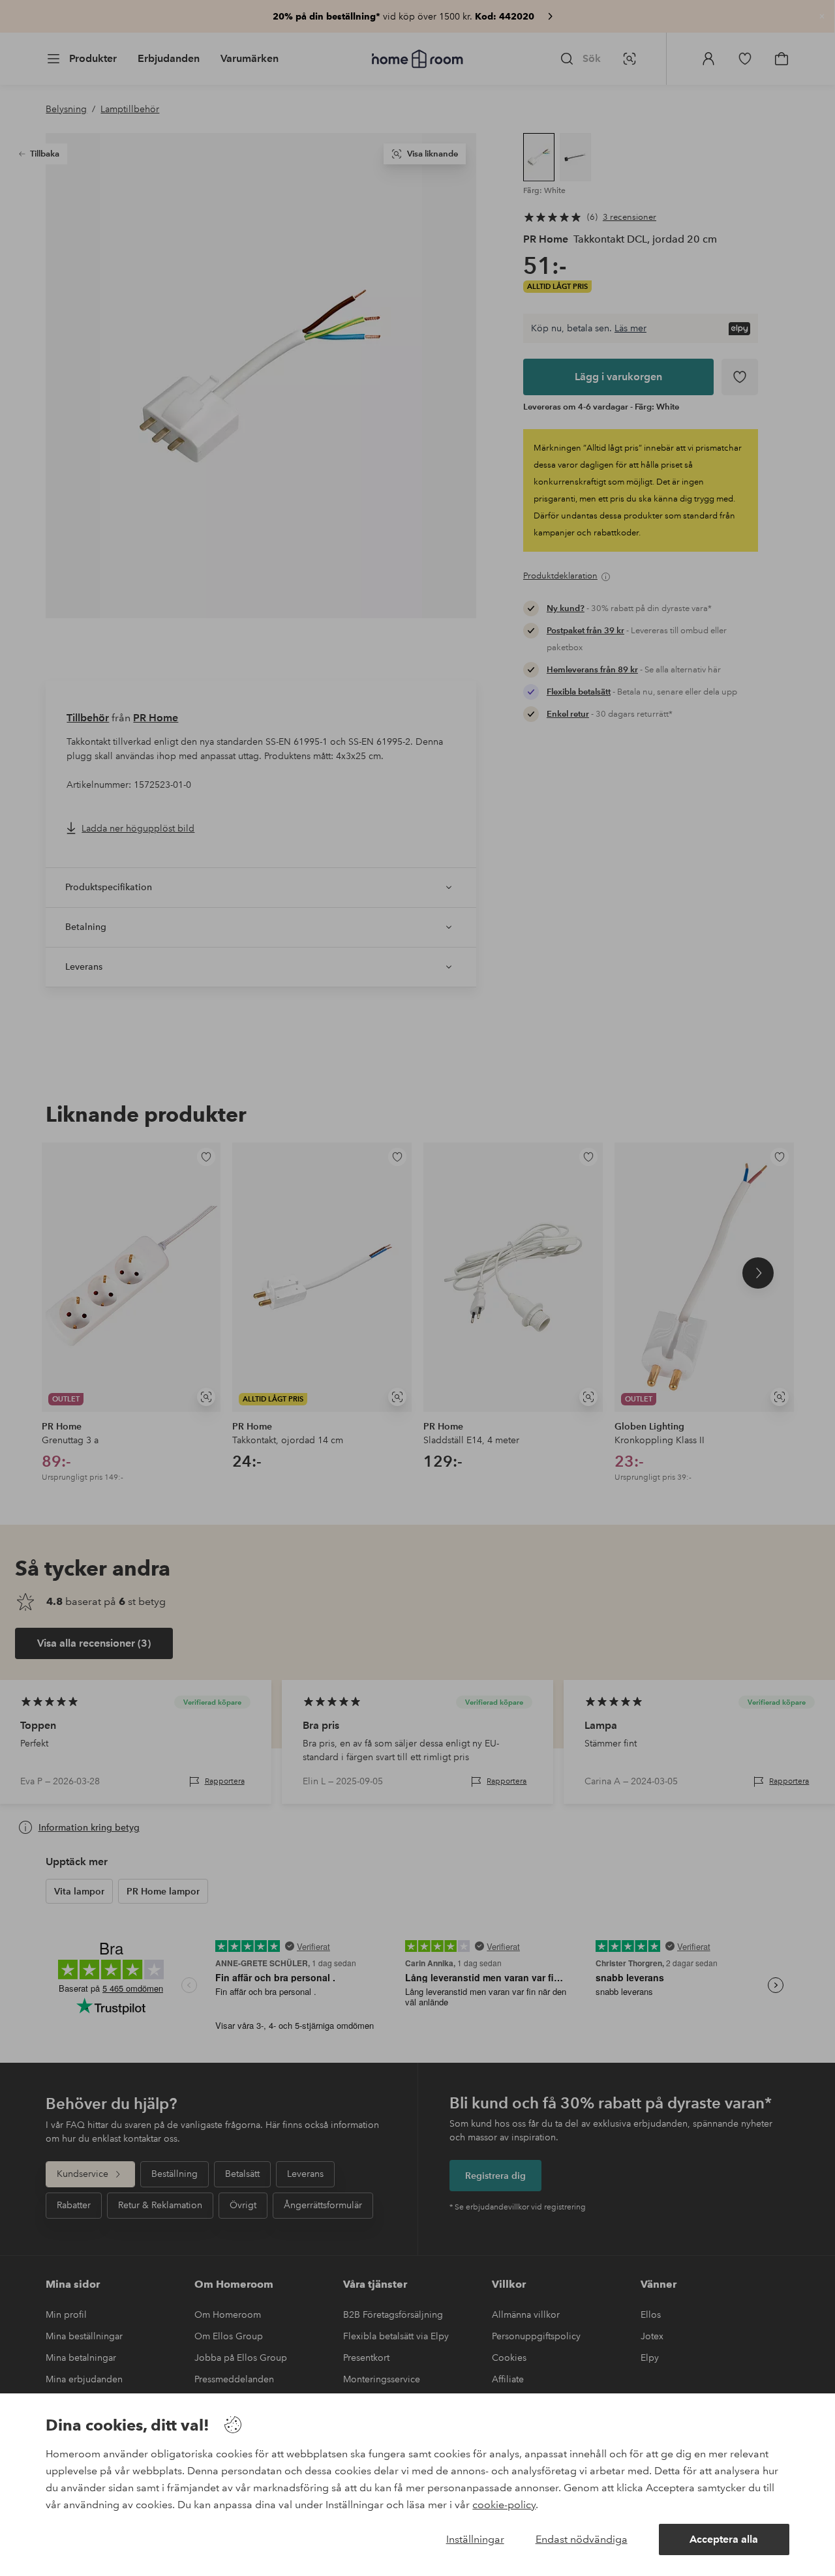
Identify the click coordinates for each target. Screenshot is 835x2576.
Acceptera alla (724, 2539)
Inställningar (475, 2539)
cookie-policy (504, 2505)
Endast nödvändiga (582, 2539)
